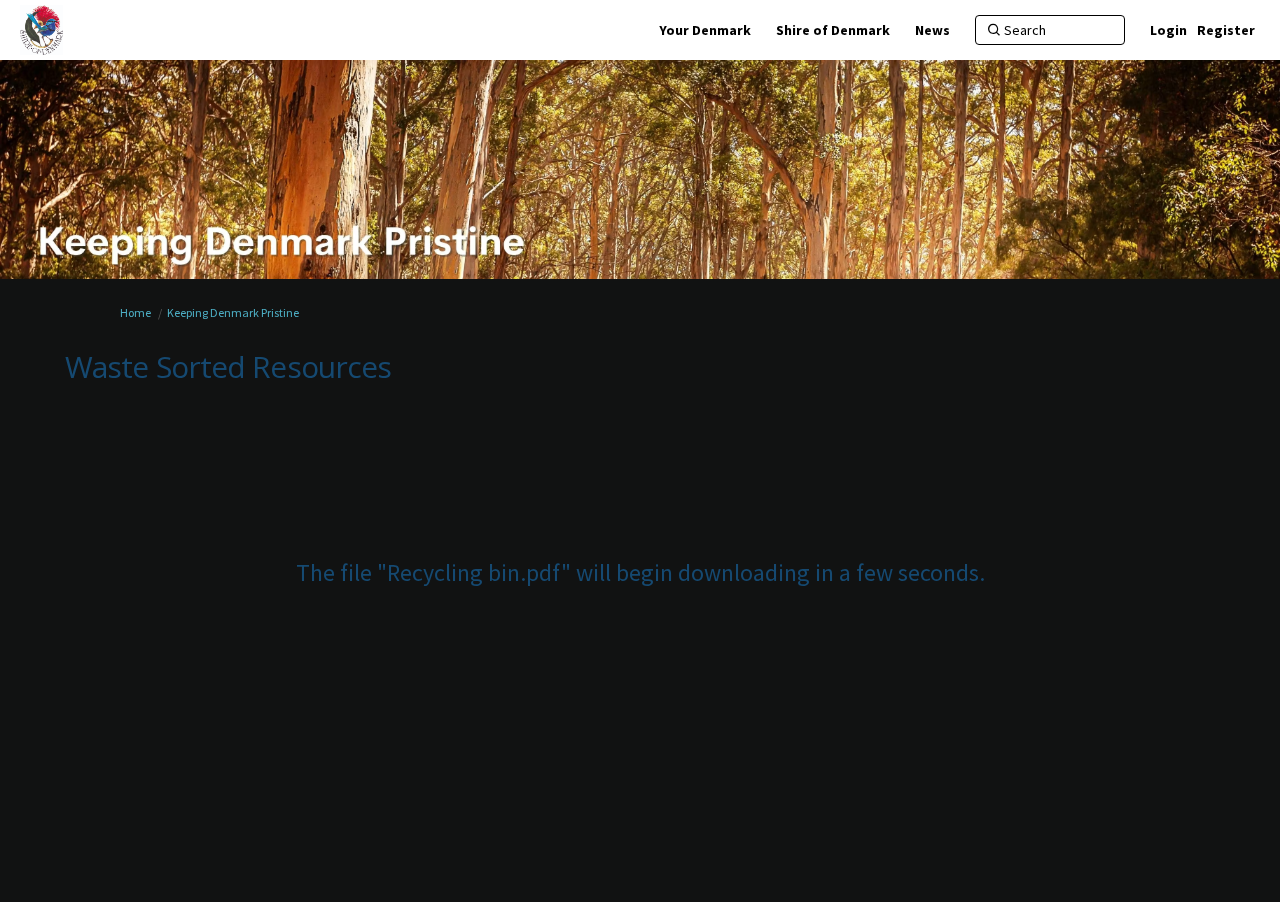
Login (1168, 30)
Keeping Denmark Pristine (233, 312)
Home (135, 312)
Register (1226, 30)
